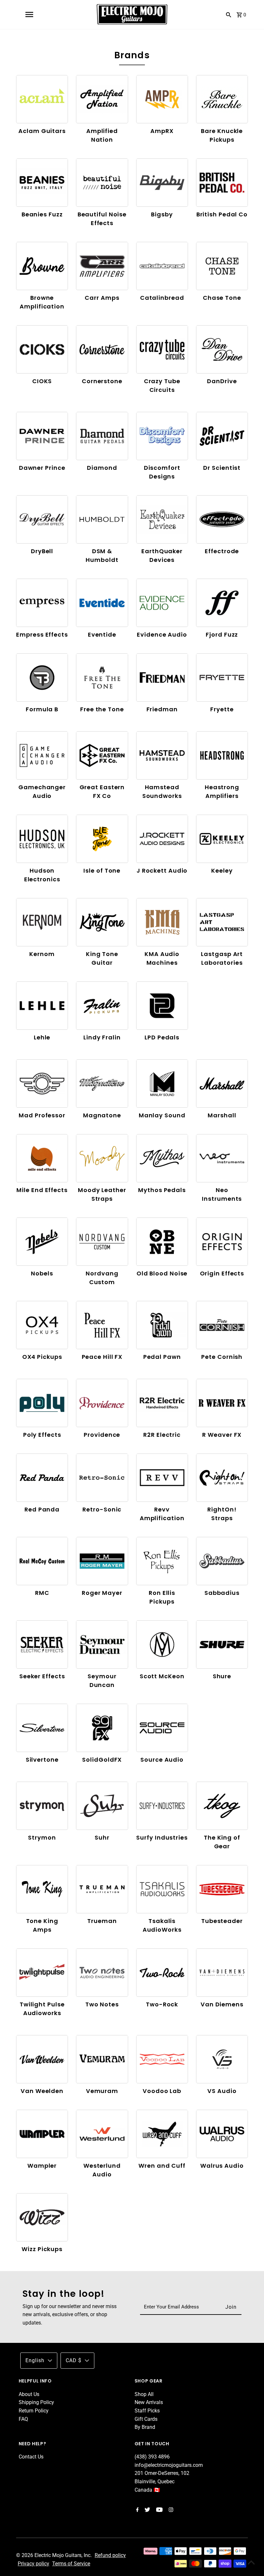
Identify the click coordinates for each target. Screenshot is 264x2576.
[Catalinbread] (162, 266)
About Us (29, 2394)
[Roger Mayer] (102, 1561)
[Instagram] (170, 2510)
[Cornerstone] (102, 349)
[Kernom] (42, 922)
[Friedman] (162, 677)
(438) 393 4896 (152, 2457)
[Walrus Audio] (222, 2134)
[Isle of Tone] (102, 839)
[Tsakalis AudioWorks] (162, 1889)
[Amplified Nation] (102, 99)
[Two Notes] (102, 1972)
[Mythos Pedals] (162, 1158)
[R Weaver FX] (222, 1403)
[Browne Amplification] (42, 266)
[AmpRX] (162, 99)
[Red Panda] (42, 1477)
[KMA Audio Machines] (162, 922)
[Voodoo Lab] (162, 2059)
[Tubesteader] (222, 1889)
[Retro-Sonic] (102, 1477)
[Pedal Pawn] (162, 1325)
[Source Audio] (162, 1728)
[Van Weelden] (42, 2059)
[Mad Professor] (42, 1083)
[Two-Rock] (162, 1972)
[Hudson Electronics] (42, 839)
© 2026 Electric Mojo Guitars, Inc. (55, 2555)
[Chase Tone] (222, 266)
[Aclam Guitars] (42, 99)
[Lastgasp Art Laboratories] (222, 922)
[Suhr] (102, 1806)
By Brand (145, 2427)
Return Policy (34, 2411)
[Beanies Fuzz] (42, 182)
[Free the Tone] (102, 677)
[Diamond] (102, 436)
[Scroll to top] (251, 2563)
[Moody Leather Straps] (102, 1158)
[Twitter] (146, 2510)
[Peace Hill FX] (102, 1325)
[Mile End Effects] (42, 1158)
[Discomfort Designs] (162, 436)
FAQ (23, 2419)
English (35, 2360)
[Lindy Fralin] (102, 1005)
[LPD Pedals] (162, 1005)
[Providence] (102, 1403)
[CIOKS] (42, 349)
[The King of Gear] (222, 1806)
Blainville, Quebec (155, 2481)
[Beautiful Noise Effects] (102, 182)
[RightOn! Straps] (222, 1477)
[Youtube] (159, 2510)
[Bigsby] (162, 182)
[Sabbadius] (222, 1561)
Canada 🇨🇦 (147, 2490)
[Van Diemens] (222, 1972)
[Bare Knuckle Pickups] (222, 99)
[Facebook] (137, 2510)
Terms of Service (71, 2564)
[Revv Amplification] (162, 1477)
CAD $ (74, 2360)
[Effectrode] (222, 519)
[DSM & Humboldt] (102, 519)
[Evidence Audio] (162, 603)
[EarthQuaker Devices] (162, 519)
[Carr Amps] (102, 266)
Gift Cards (146, 2419)
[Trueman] (102, 1889)
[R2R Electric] (162, 1403)
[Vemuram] (102, 2059)
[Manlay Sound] (162, 1083)
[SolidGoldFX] (102, 1728)
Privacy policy (33, 2564)
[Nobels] (42, 1241)
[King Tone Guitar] (102, 922)
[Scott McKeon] (162, 1644)
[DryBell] (42, 519)
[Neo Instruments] (222, 1158)
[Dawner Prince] (42, 436)
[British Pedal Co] (222, 182)
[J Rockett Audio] (162, 839)
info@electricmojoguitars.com (169, 2465)
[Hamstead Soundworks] (162, 755)
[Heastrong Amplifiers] (222, 755)
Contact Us (31, 2457)
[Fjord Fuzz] (222, 603)
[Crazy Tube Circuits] (162, 349)
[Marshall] (222, 1083)
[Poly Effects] (42, 1403)
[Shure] (222, 1644)
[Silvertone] (42, 1728)
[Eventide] (102, 603)
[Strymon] (42, 1806)
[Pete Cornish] (222, 1325)
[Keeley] (222, 839)
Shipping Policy (36, 2402)
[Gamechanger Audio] (42, 755)
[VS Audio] (222, 2059)
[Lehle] (42, 1005)
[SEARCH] (229, 14)
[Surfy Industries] (162, 1806)
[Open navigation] (29, 14)
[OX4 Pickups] (42, 1325)
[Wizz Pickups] (42, 2217)
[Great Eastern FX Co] (102, 755)
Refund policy (110, 2555)
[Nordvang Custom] (102, 1241)
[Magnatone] (102, 1083)
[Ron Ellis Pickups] (162, 1561)
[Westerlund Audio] (102, 2134)
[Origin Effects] (222, 1241)
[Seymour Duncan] (102, 1644)
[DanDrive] (222, 349)
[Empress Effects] (42, 603)
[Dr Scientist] (222, 436)
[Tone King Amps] (42, 1889)
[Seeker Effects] (42, 1644)
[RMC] (42, 1561)
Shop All (144, 2394)
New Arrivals (149, 2402)
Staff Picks (147, 2411)
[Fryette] (222, 677)
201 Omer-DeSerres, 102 (162, 2473)
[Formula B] (42, 677)
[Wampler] (42, 2134)
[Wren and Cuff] (162, 2134)
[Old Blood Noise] (162, 1241)
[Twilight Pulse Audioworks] (42, 1972)
